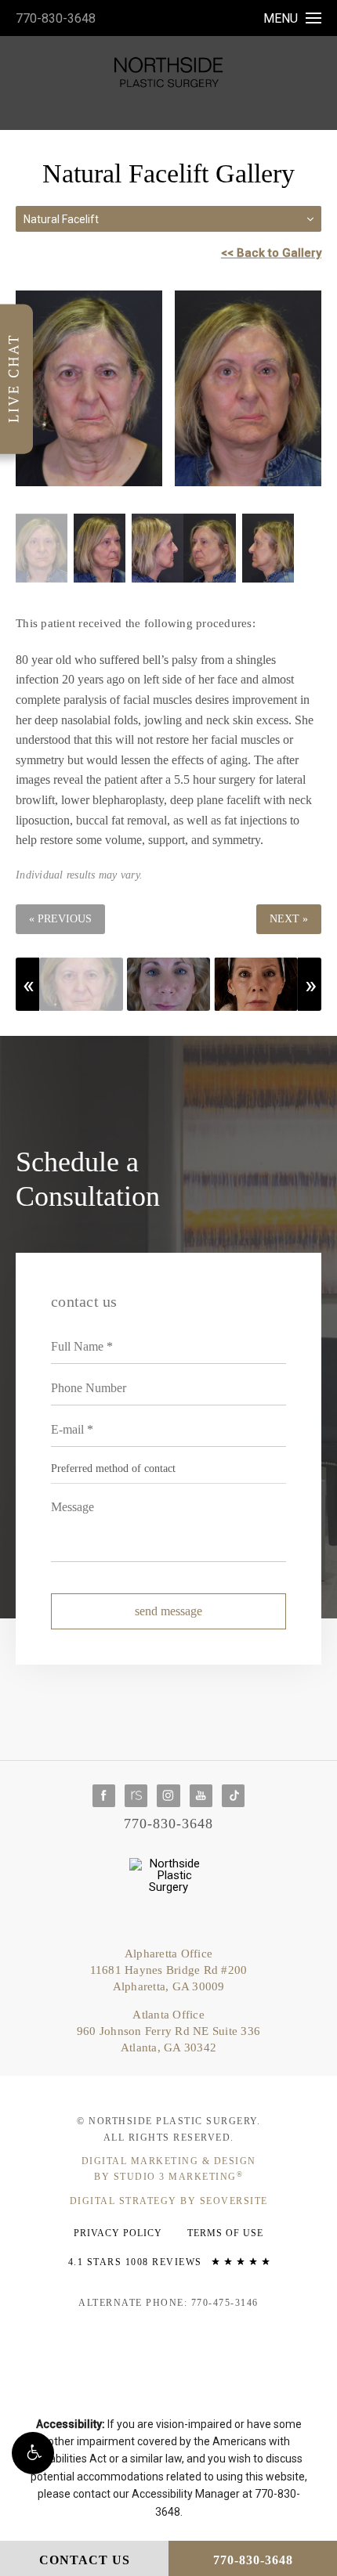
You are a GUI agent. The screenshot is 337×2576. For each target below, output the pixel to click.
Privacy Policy (118, 2233)
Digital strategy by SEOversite (169, 2201)
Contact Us (85, 2560)
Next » (289, 919)
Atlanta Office (168, 2031)
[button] (33, 2453)
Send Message (168, 1611)
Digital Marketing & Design (169, 2169)
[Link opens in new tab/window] (104, 1796)
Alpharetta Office (169, 1970)
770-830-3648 (56, 18)
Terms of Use (225, 2233)
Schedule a (88, 1179)
